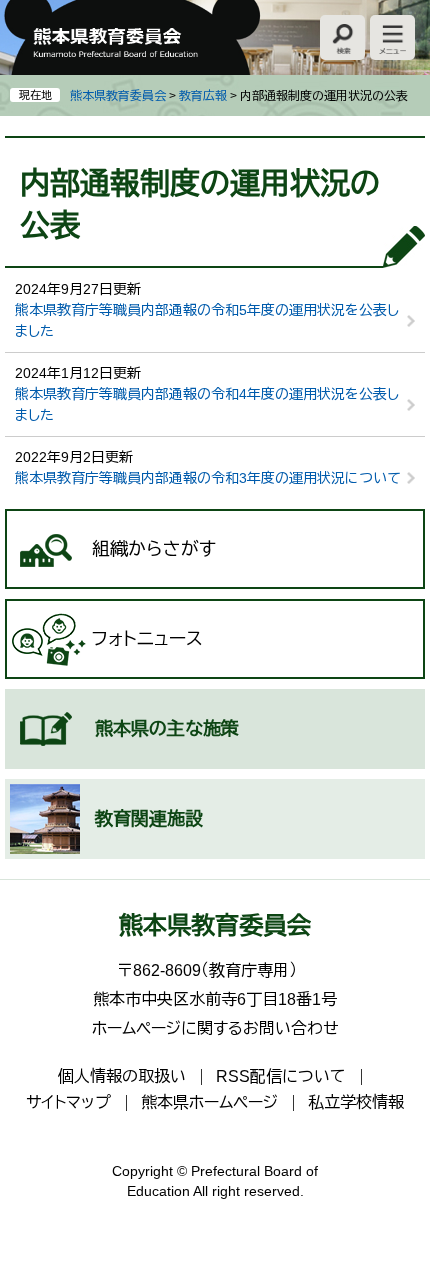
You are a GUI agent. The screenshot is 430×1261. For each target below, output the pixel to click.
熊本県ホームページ (209, 1102)
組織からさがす (154, 549)
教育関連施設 (149, 819)
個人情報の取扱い (122, 1076)
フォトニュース (147, 639)
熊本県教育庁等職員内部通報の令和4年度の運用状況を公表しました (207, 404)
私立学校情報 (356, 1102)
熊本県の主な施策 (167, 729)
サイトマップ (68, 1102)
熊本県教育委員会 (118, 96)
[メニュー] (392, 37)
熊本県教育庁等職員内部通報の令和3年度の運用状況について (208, 478)
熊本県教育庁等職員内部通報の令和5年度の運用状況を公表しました (207, 320)
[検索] (342, 37)
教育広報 (203, 96)
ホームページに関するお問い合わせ (215, 1028)
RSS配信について (281, 1076)
